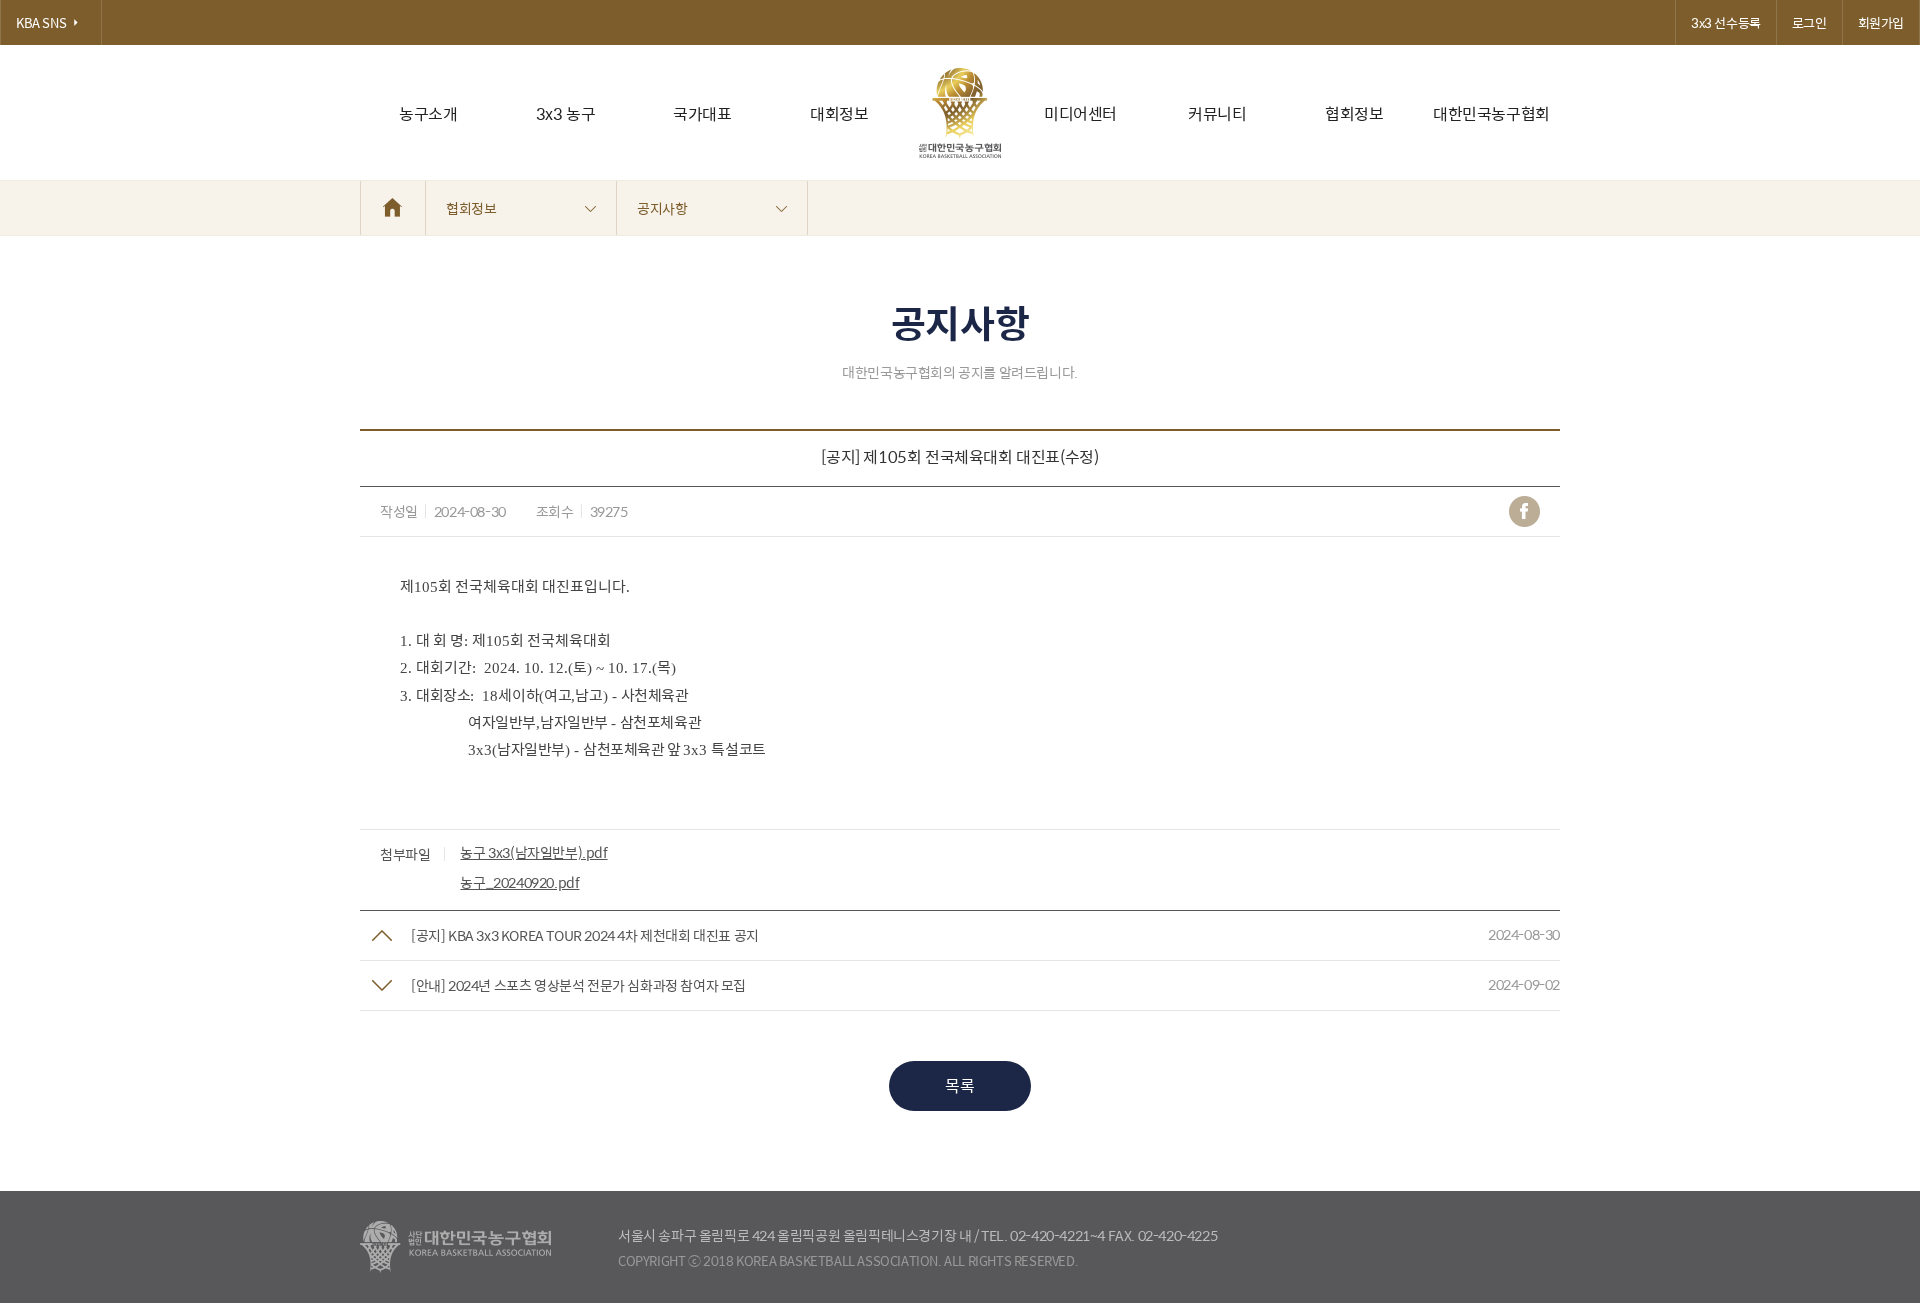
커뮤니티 (1217, 113)
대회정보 (839, 113)
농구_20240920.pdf (519, 882)
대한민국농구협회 (1491, 113)
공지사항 (662, 208)
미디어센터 (1080, 113)
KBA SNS (41, 22)
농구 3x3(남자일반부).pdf (533, 852)
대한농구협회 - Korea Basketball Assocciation (455, 1247)
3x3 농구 (566, 113)
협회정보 (1354, 113)
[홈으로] (393, 208)
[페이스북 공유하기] (1524, 511)
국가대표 (702, 113)
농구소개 (428, 113)
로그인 (1809, 22)
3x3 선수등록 (1726, 22)
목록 (959, 1085)
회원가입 (1881, 22)
